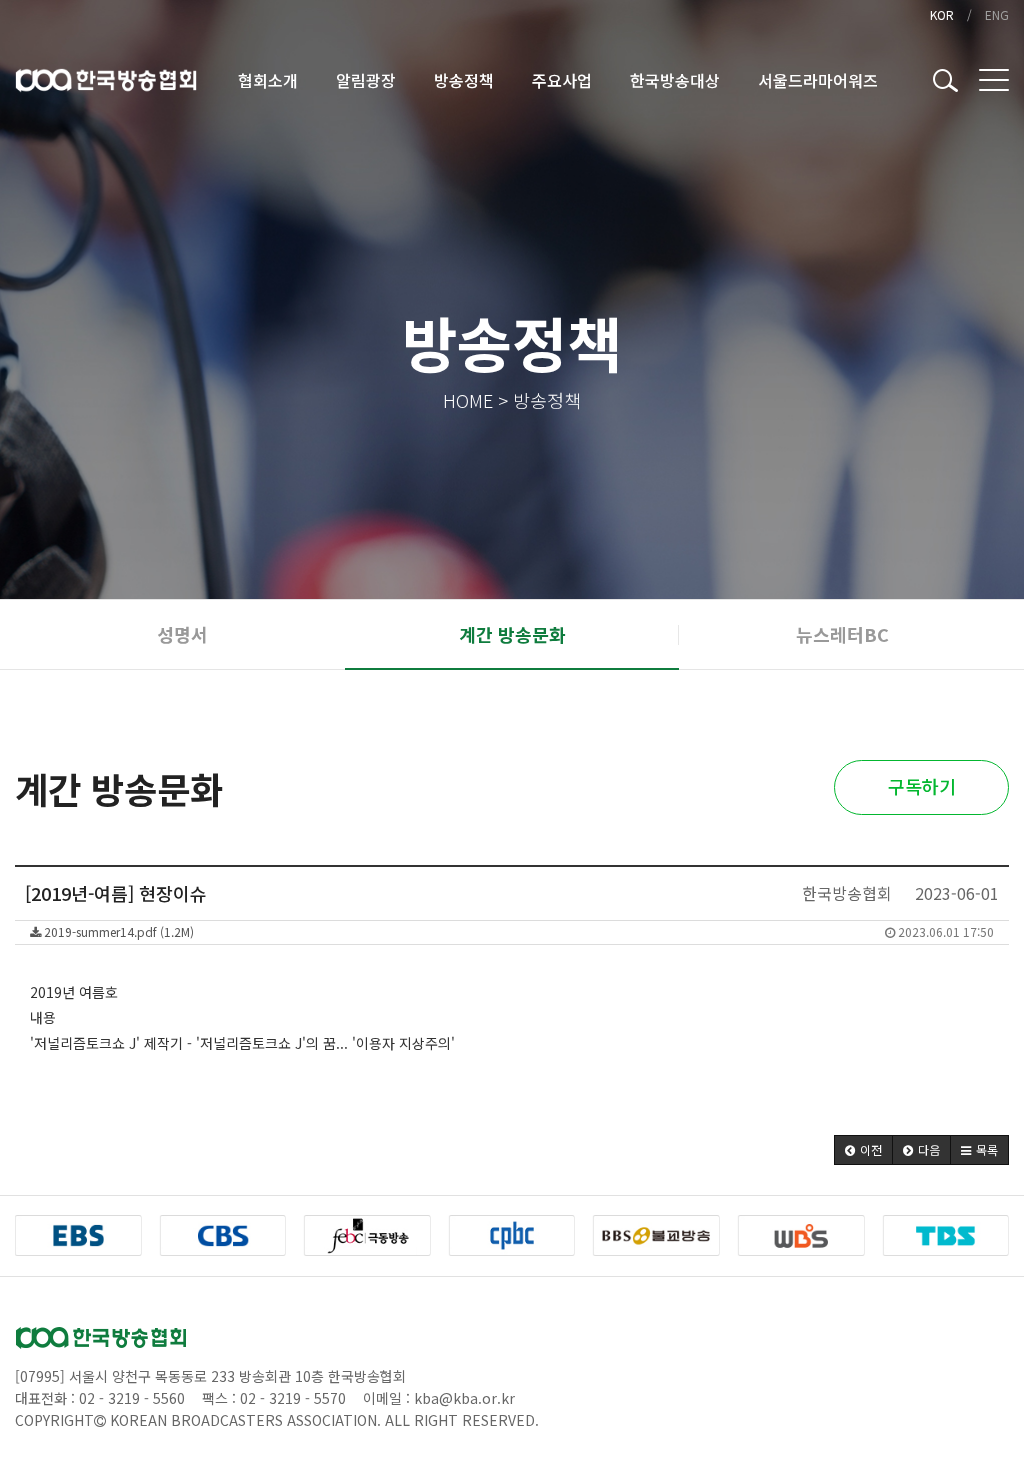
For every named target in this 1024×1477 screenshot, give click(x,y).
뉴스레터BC (842, 634)
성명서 (182, 634)
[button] (863, 1150)
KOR (942, 14)
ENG (997, 14)
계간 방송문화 (512, 634)
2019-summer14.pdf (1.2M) (517, 931)
